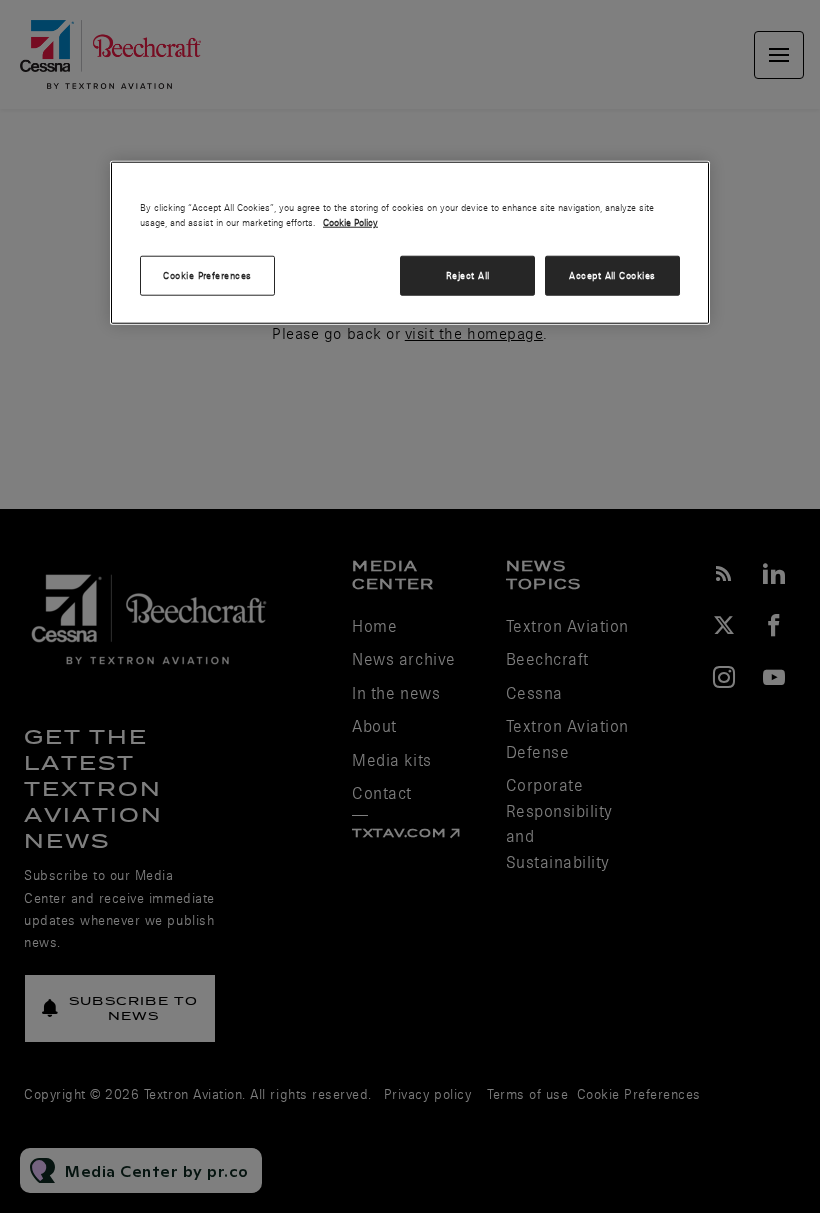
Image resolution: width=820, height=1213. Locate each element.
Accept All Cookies (612, 274)
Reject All (468, 274)
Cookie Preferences (207, 274)
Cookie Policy (350, 222)
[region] (410, 243)
